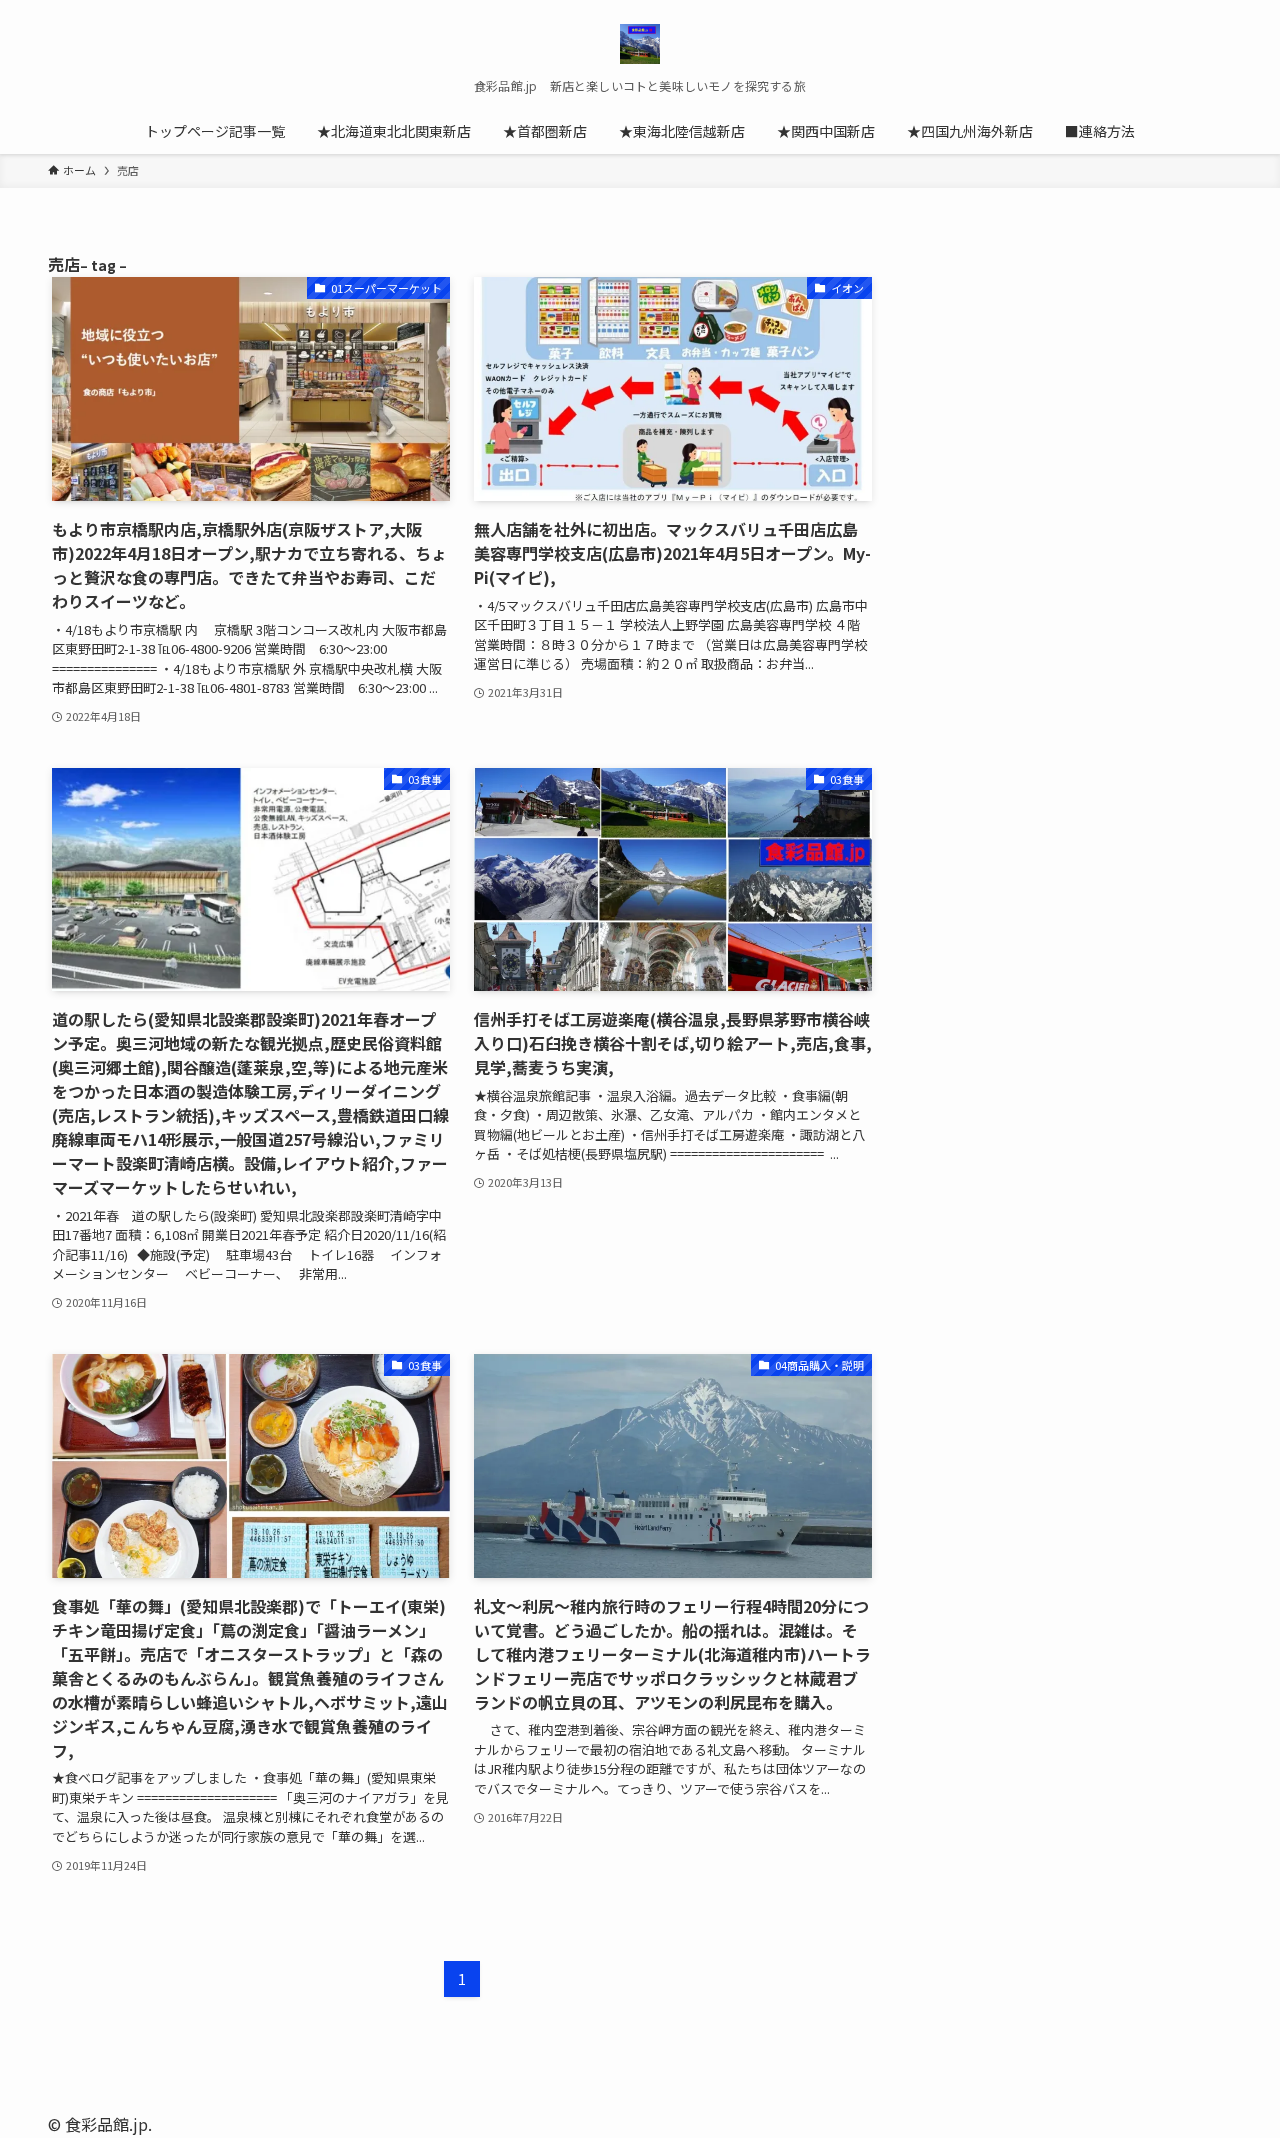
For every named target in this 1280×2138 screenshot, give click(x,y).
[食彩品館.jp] (640, 44)
